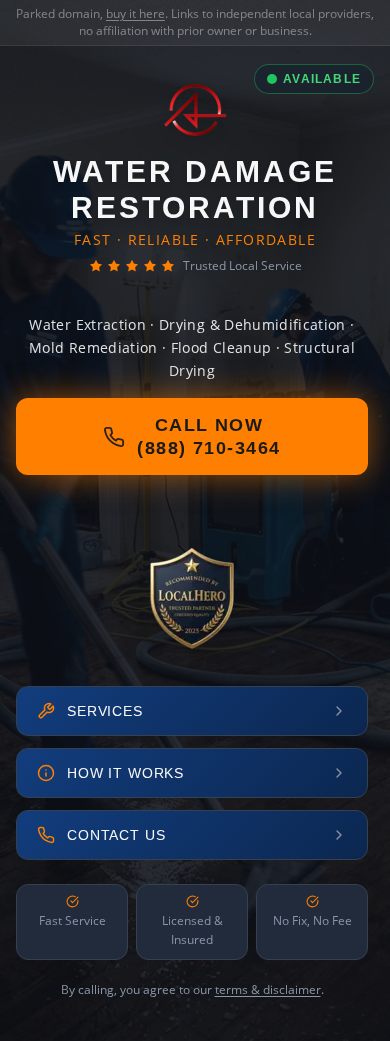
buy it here (135, 13)
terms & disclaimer (268, 989)
